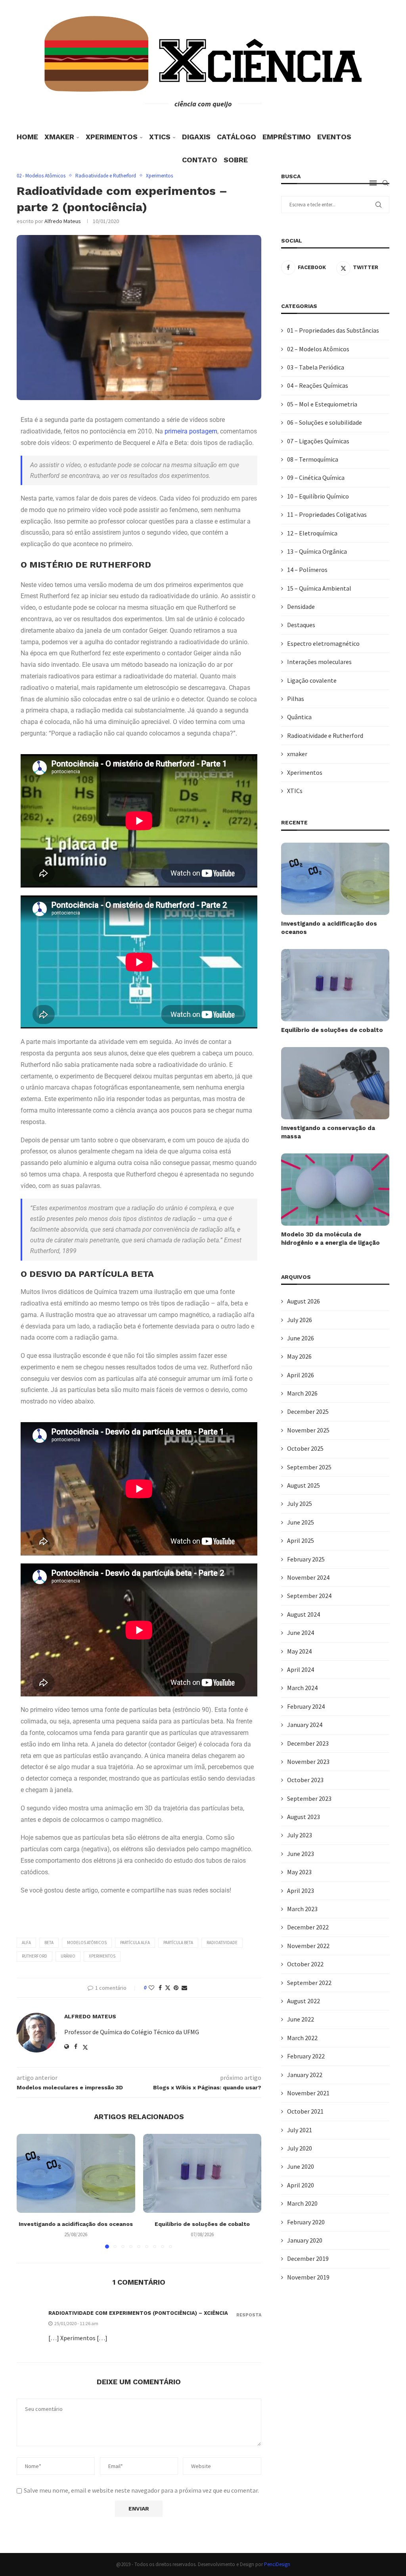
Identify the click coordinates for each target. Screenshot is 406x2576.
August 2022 (304, 2001)
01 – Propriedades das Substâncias (333, 330)
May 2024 (299, 1651)
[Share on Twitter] (168, 1988)
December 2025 (308, 1411)
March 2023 (302, 1909)
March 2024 (302, 1688)
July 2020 (300, 2148)
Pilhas (296, 699)
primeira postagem (191, 431)
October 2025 (305, 1448)
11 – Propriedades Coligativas (327, 514)
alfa (26, 1943)
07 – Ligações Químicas (318, 441)
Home (27, 137)
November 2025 (308, 1430)
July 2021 (300, 2130)
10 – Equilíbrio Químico (318, 496)
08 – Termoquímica (313, 459)
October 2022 (305, 1964)
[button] (27, 2191)
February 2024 (306, 1706)
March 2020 (302, 2203)
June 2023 (301, 1854)
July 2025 (300, 1504)
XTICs (160, 137)
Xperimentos (112, 137)
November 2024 (308, 1577)
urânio (68, 1956)
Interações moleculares (319, 662)
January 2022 (305, 2075)
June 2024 (301, 1633)
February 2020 (306, 2222)
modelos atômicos (87, 1943)
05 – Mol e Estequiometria (322, 404)
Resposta (249, 2315)
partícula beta (178, 1943)
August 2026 (304, 1301)
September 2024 (309, 1596)
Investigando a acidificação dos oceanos (76, 2224)
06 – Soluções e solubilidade (325, 422)
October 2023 (305, 1780)
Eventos (334, 137)
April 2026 (301, 1375)
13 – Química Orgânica (317, 551)
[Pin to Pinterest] (176, 1988)
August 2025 (304, 1485)
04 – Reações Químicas (318, 385)
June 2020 (301, 2166)
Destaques (301, 625)
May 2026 (299, 1356)
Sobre (236, 160)
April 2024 (301, 1669)
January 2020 (305, 2240)
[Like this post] (151, 1988)
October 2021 (305, 2111)
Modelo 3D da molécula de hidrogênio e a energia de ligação (330, 1239)
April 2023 (301, 1891)
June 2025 (301, 1522)
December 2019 (308, 2258)
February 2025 (306, 1559)
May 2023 (299, 1872)
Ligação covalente (312, 680)
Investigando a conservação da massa (328, 1132)
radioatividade (222, 1943)
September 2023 (309, 1798)
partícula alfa (135, 1943)
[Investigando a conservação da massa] (335, 1083)
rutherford (34, 1956)
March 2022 (302, 2038)
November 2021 (308, 2093)
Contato (200, 160)
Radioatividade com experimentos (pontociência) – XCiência (138, 2313)
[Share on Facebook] (160, 1988)
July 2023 (300, 1835)
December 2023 (308, 1743)
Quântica (299, 717)
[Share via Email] (184, 1988)
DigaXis (196, 137)
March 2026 (302, 1393)
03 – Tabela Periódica (316, 367)
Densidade (301, 606)
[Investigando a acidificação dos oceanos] (76, 2173)
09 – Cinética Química (316, 477)
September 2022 (309, 1983)
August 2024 (304, 1614)
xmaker (59, 137)
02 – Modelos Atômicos (318, 349)
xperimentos (102, 1956)
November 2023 (308, 1762)
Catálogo (237, 137)
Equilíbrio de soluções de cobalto (202, 2224)
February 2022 (306, 2056)
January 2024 (305, 1725)
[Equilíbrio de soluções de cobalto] (202, 2173)
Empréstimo (287, 137)
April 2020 (301, 2185)
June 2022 (301, 2019)
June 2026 (301, 1338)
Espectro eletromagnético (323, 643)
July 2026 (300, 1320)
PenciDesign (277, 2564)
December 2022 (308, 1927)
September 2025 (309, 1467)
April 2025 (301, 1540)
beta (49, 1943)
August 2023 (304, 1817)
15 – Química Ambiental (319, 588)
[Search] (385, 183)
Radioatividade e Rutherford (325, 735)
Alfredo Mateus (63, 221)
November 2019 (308, 2277)
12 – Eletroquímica (312, 533)
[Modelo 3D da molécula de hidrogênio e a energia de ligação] (335, 1190)
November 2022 (308, 1946)
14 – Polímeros (307, 570)
